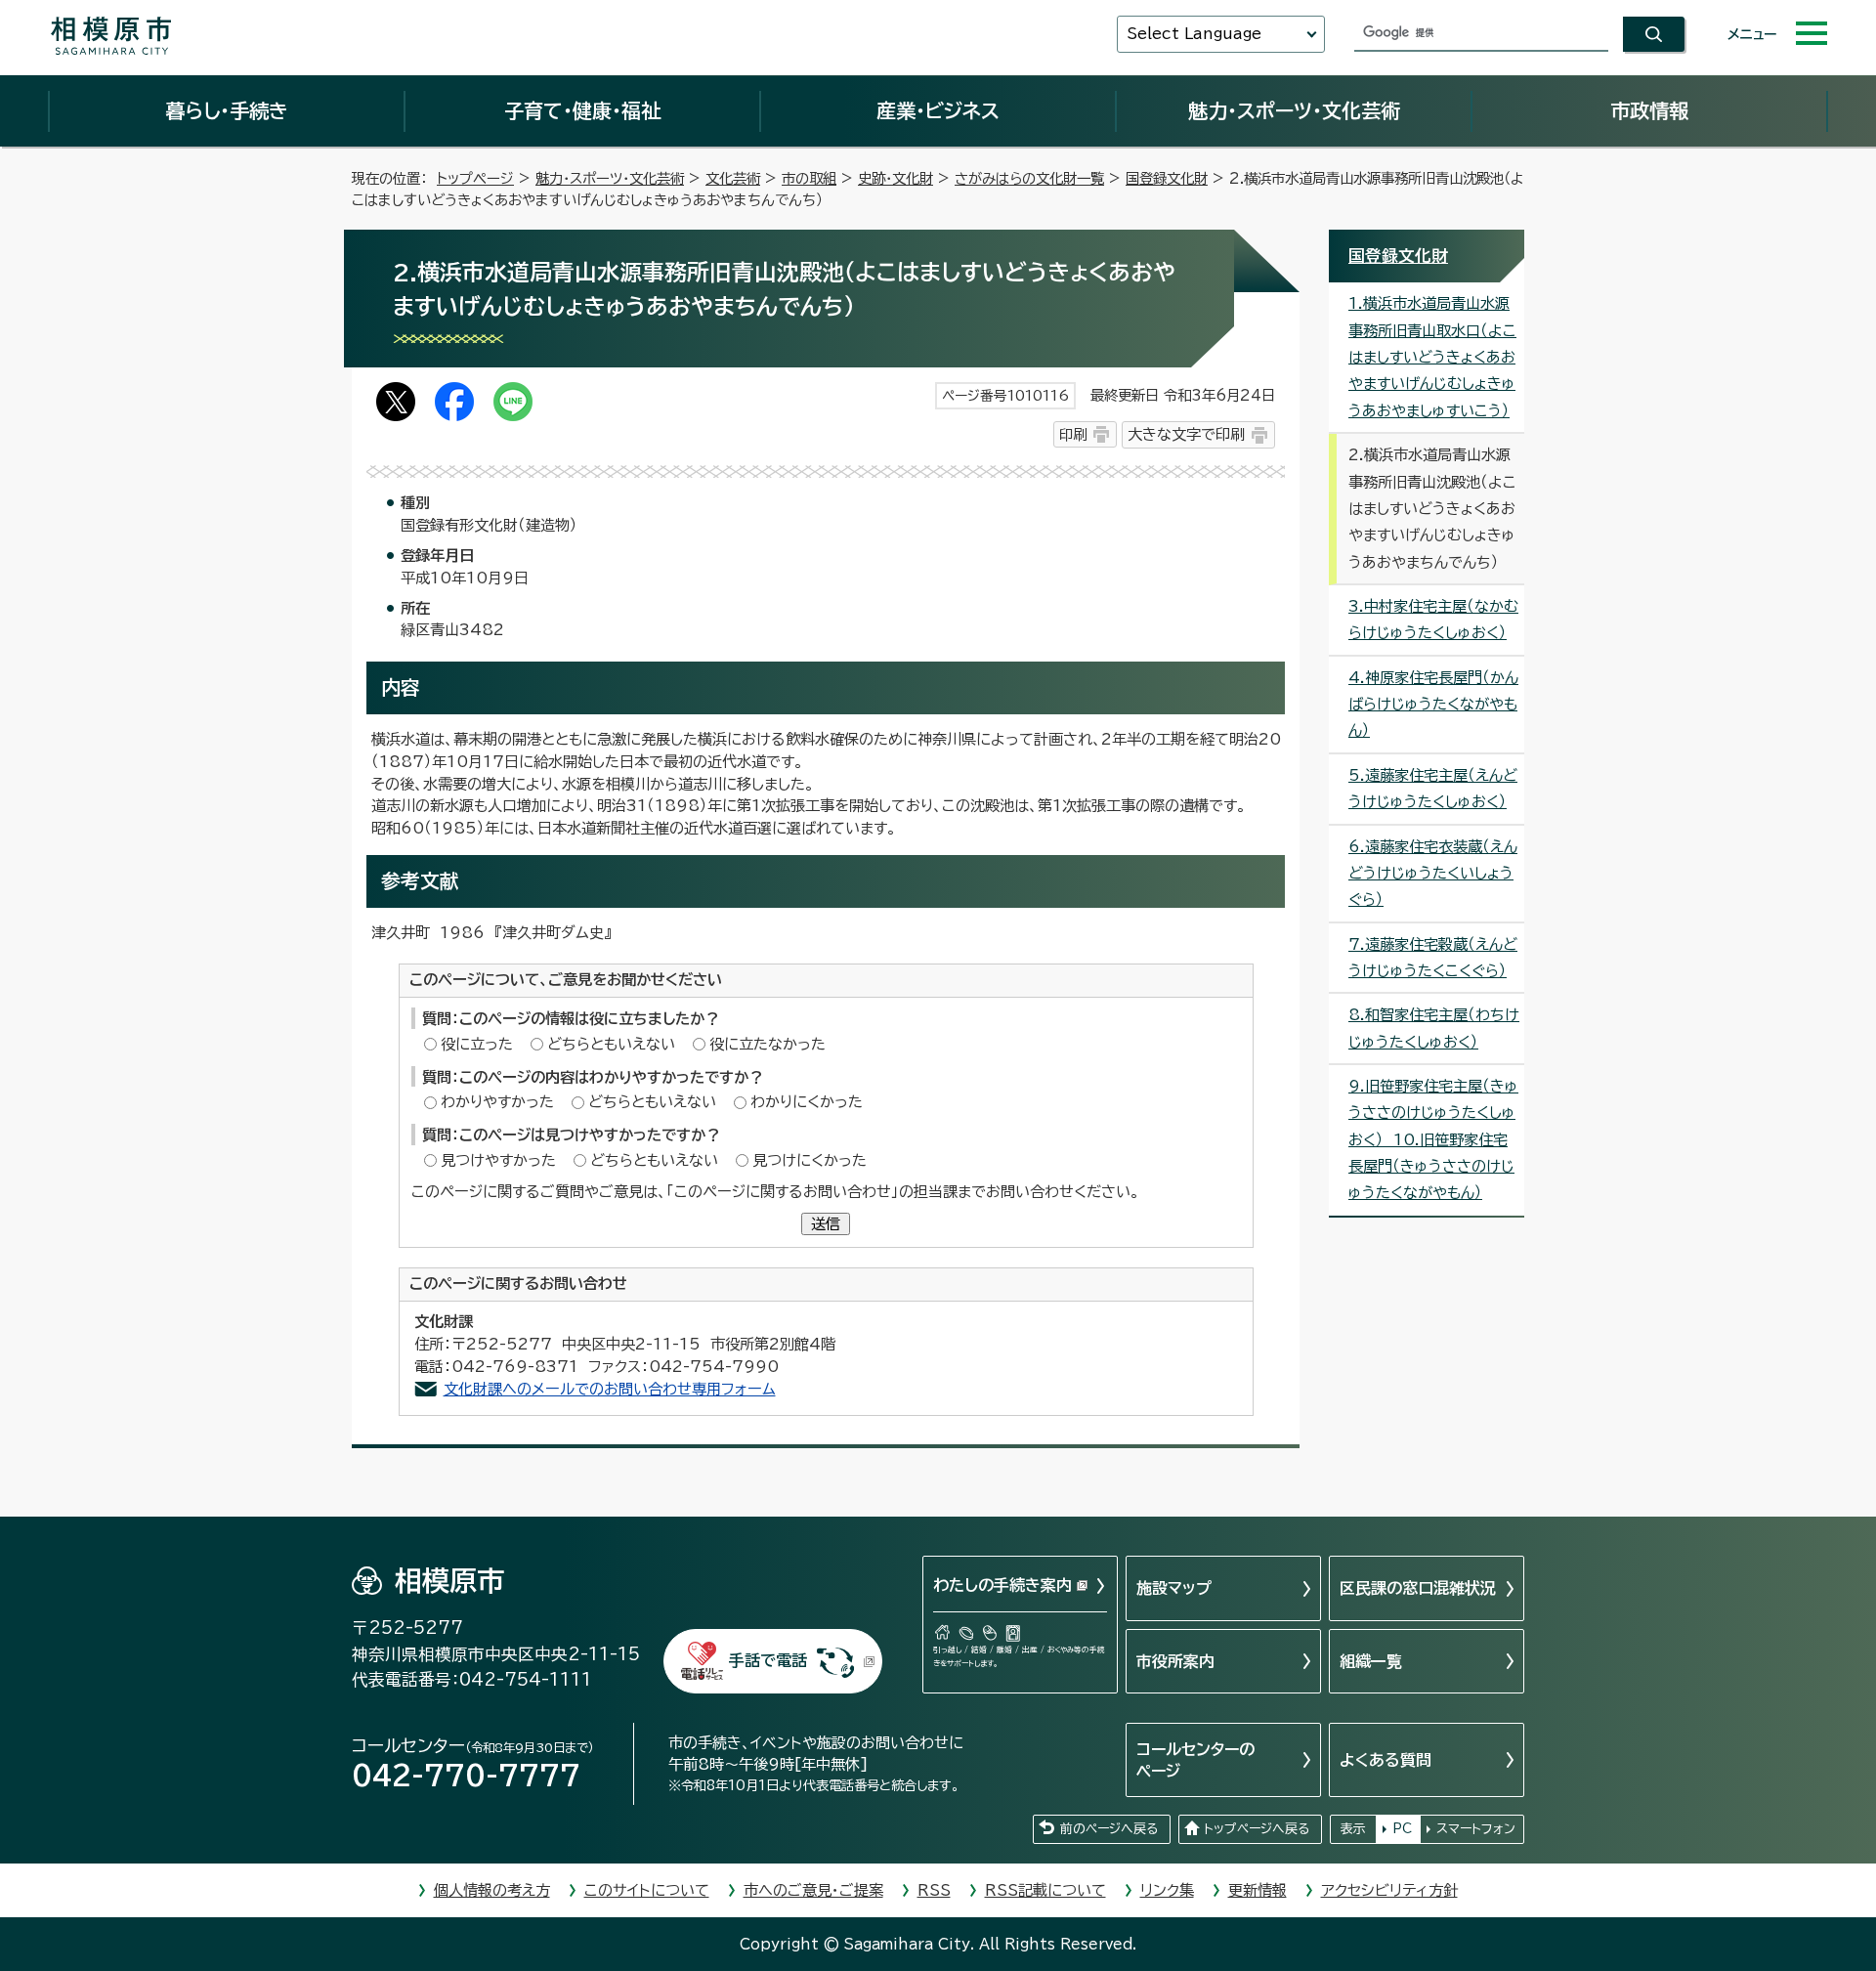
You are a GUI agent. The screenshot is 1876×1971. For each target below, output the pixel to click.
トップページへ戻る (1257, 1829)
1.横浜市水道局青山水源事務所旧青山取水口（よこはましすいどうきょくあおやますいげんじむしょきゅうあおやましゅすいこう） (1432, 357)
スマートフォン (1476, 1829)
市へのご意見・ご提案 (813, 1890)
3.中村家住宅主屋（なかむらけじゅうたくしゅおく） (1433, 620)
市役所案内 (1175, 1661)
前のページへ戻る (1109, 1829)
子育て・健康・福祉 (582, 110)
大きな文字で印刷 (1186, 434)
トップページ (475, 178)
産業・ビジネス (938, 110)
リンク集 (1167, 1890)
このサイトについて (647, 1890)
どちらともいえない (611, 1044)
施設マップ (1174, 1588)
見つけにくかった (810, 1160)
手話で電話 (768, 1660)
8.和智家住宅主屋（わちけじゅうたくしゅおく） (1434, 1028)
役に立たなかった (767, 1044)
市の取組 (809, 178)
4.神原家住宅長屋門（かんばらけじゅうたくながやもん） (1433, 705)
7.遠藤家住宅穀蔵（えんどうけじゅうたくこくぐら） (1433, 958)
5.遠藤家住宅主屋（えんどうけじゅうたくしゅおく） (1433, 789)
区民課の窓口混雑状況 (1418, 1588)
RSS (934, 1890)
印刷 (1073, 434)
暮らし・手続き (227, 110)
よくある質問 (1386, 1760)
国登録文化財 (1167, 178)
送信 (826, 1224)
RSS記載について (1045, 1890)
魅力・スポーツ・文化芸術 (1294, 110)
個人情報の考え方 (492, 1890)
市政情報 (1649, 110)
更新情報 (1258, 1890)
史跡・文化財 (895, 178)
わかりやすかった (497, 1102)
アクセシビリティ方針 (1389, 1890)
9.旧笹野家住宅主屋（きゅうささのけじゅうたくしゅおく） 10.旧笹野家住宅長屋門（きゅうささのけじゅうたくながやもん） (1433, 1139)
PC (1402, 1829)
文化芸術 (733, 178)
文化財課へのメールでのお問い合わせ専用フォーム (610, 1389)
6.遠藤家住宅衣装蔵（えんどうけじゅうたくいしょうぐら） (1433, 874)
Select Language (1194, 34)
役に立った (477, 1044)
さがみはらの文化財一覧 (1029, 178)
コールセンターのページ (1195, 1760)
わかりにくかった (807, 1102)
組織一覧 (1371, 1661)
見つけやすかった (498, 1160)
